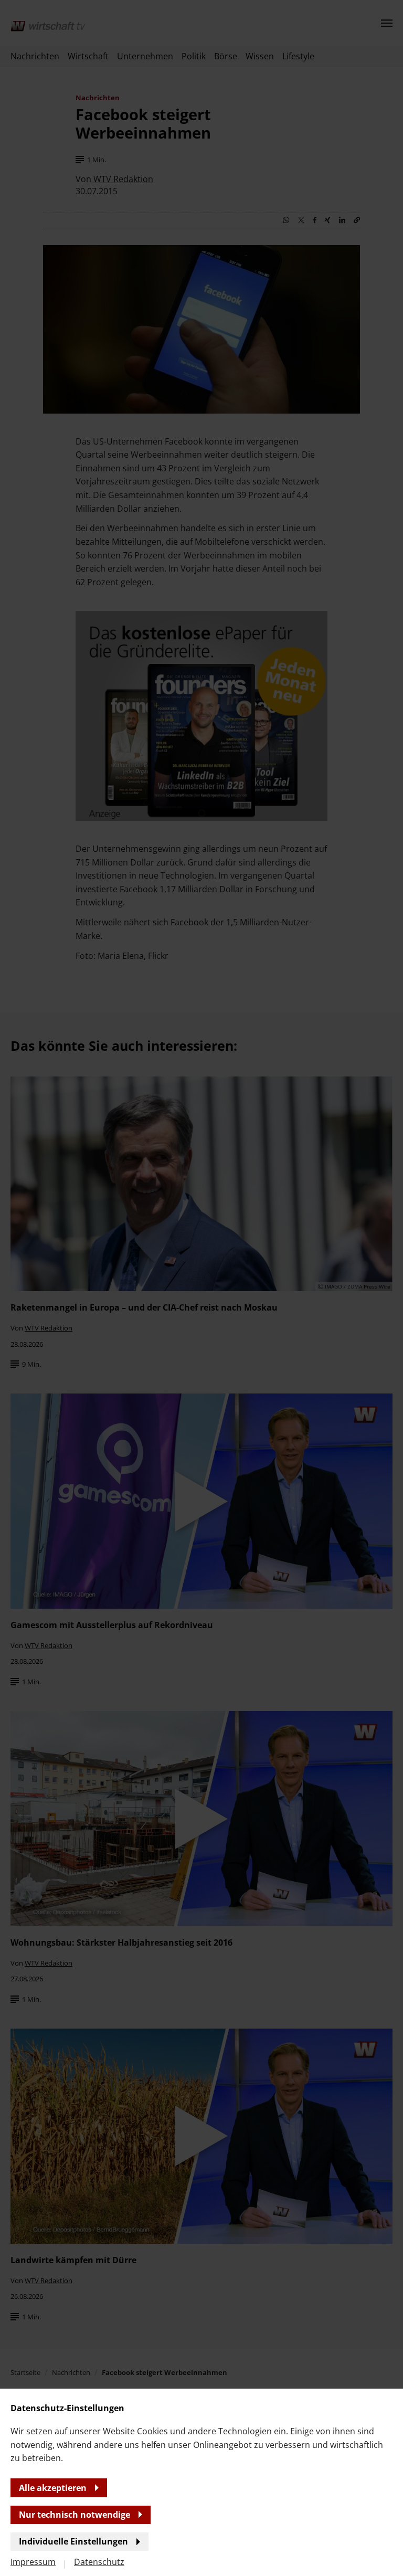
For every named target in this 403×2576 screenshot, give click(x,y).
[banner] (201, 1288)
